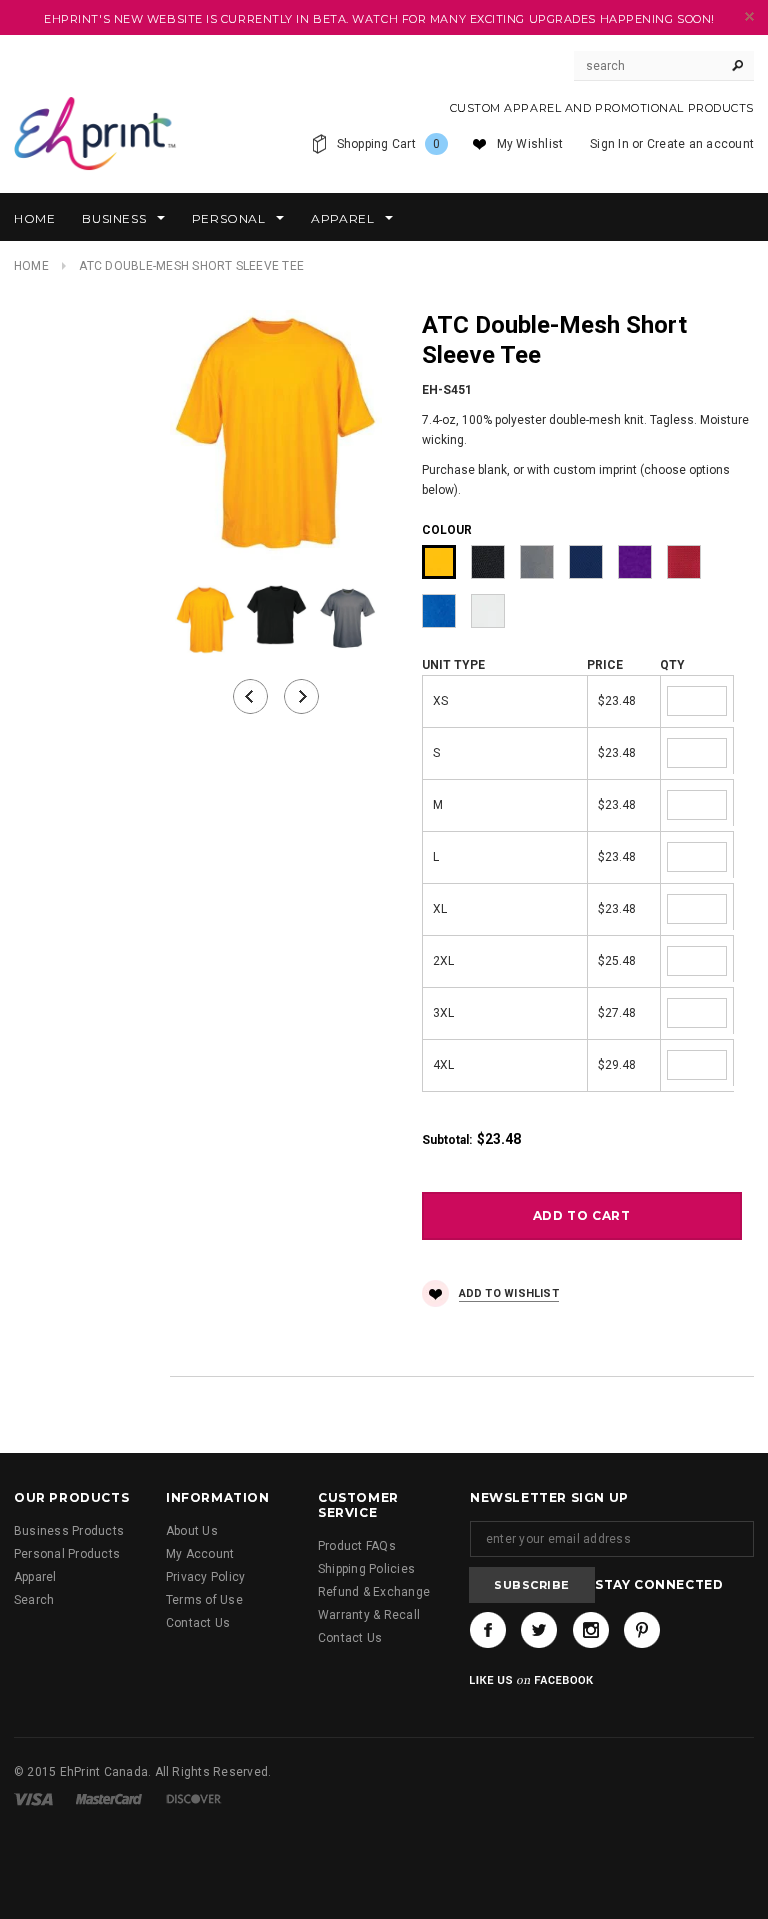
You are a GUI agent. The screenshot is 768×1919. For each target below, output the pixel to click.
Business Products (69, 1531)
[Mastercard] (109, 1799)
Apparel (35, 1577)
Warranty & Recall (369, 1615)
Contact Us (198, 1623)
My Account (200, 1554)
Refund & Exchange (374, 1592)
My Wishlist (530, 144)
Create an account (700, 144)
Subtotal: (447, 1140)
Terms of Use (204, 1600)
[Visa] (33, 1799)
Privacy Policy (205, 1577)
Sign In (609, 144)
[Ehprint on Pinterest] (642, 1630)
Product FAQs (357, 1546)
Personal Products (67, 1554)
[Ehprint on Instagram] (591, 1630)
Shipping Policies (366, 1569)
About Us (192, 1531)
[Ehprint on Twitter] (539, 1630)
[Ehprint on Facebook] (488, 1630)
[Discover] (194, 1799)
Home (31, 266)
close (749, 16)
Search (34, 1600)
